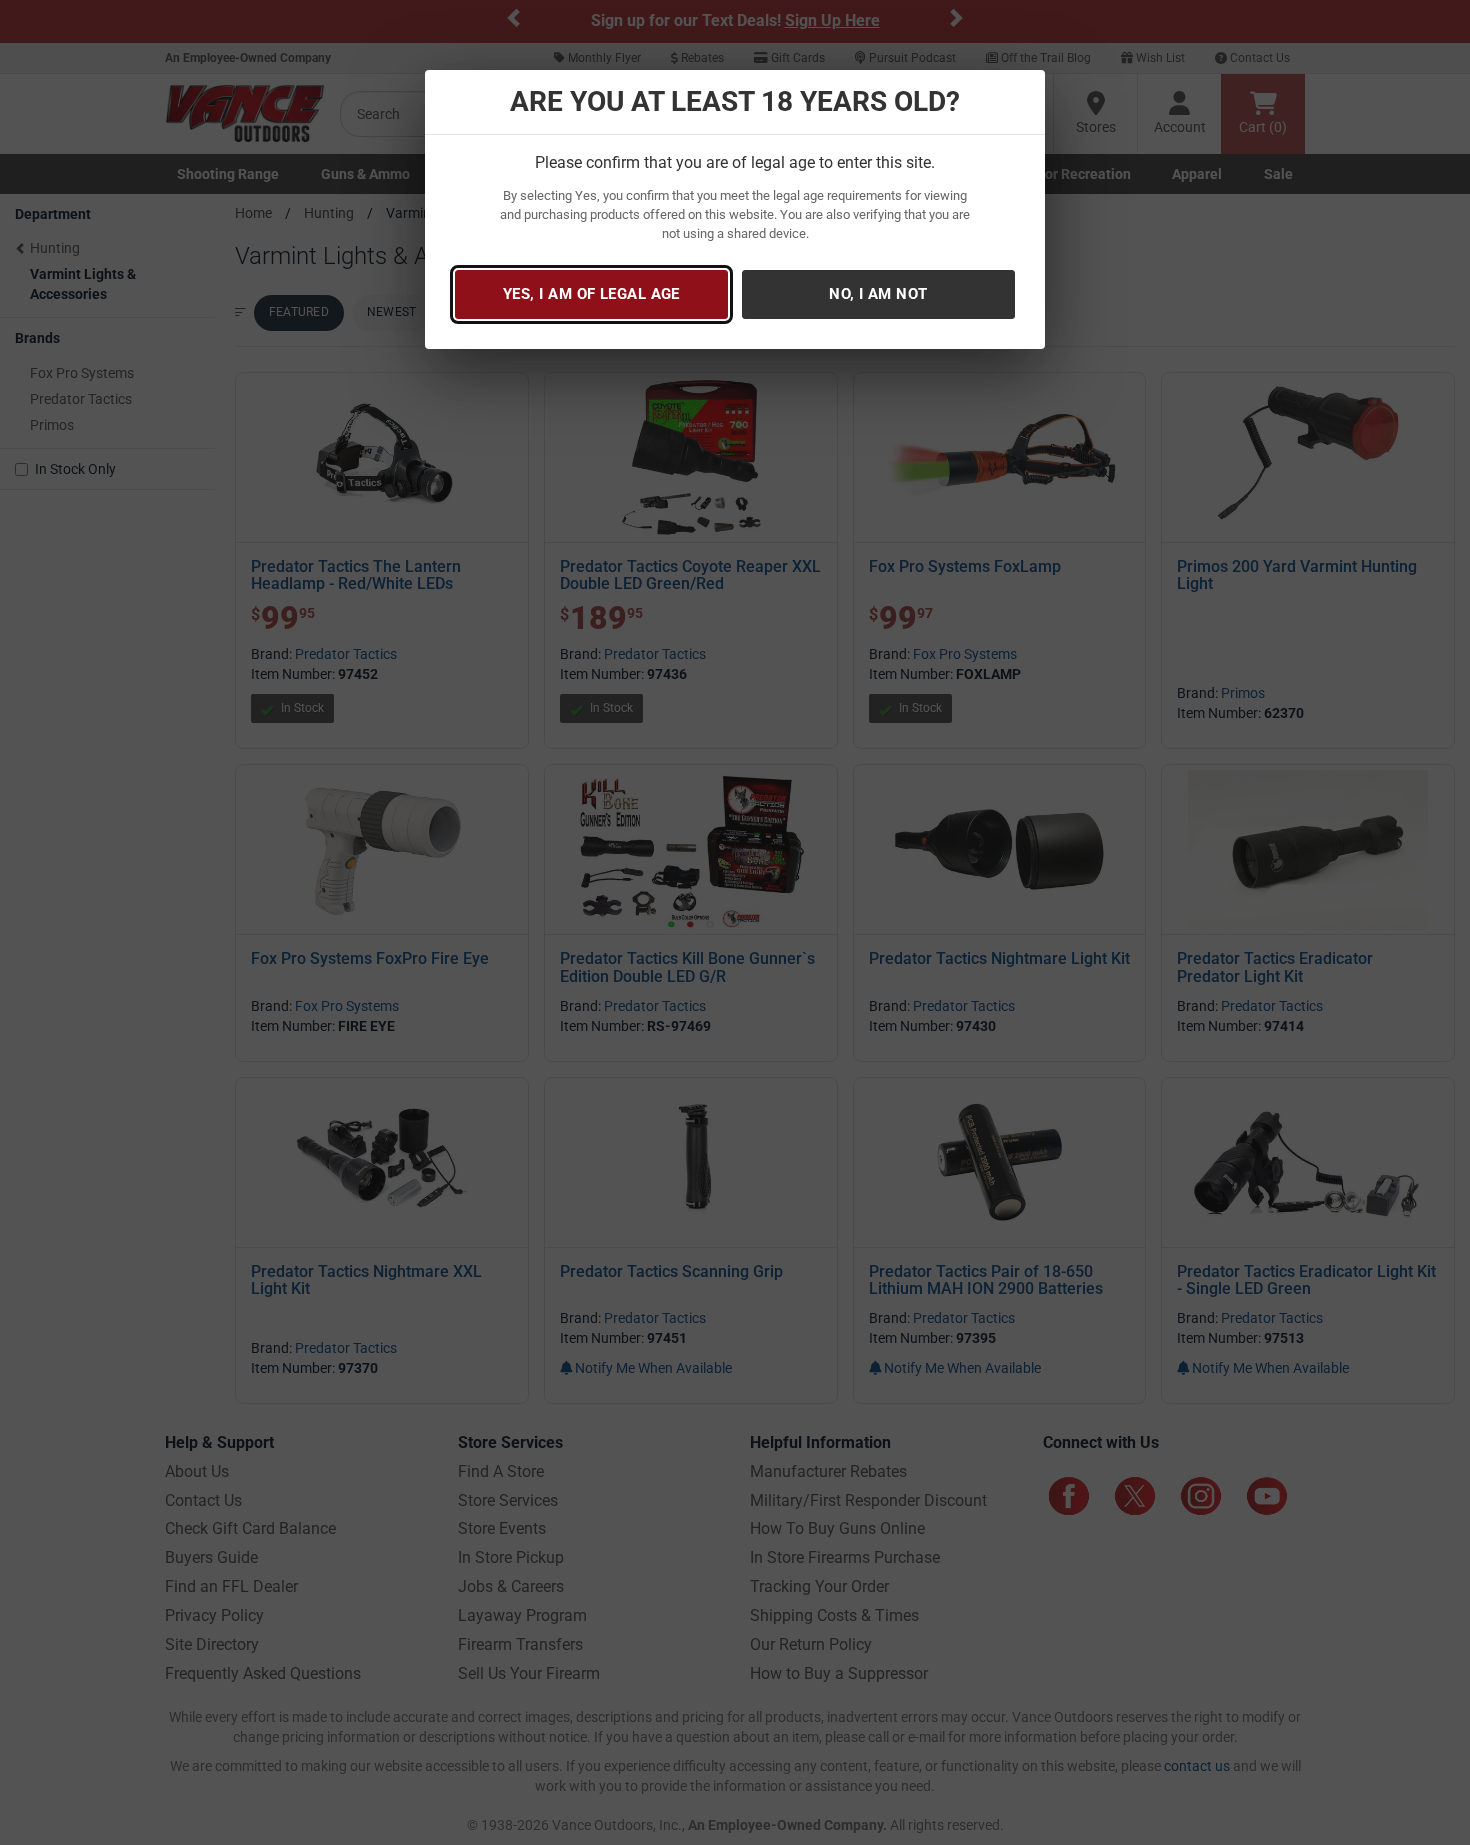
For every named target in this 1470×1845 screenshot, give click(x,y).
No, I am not (878, 294)
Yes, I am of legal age (591, 294)
